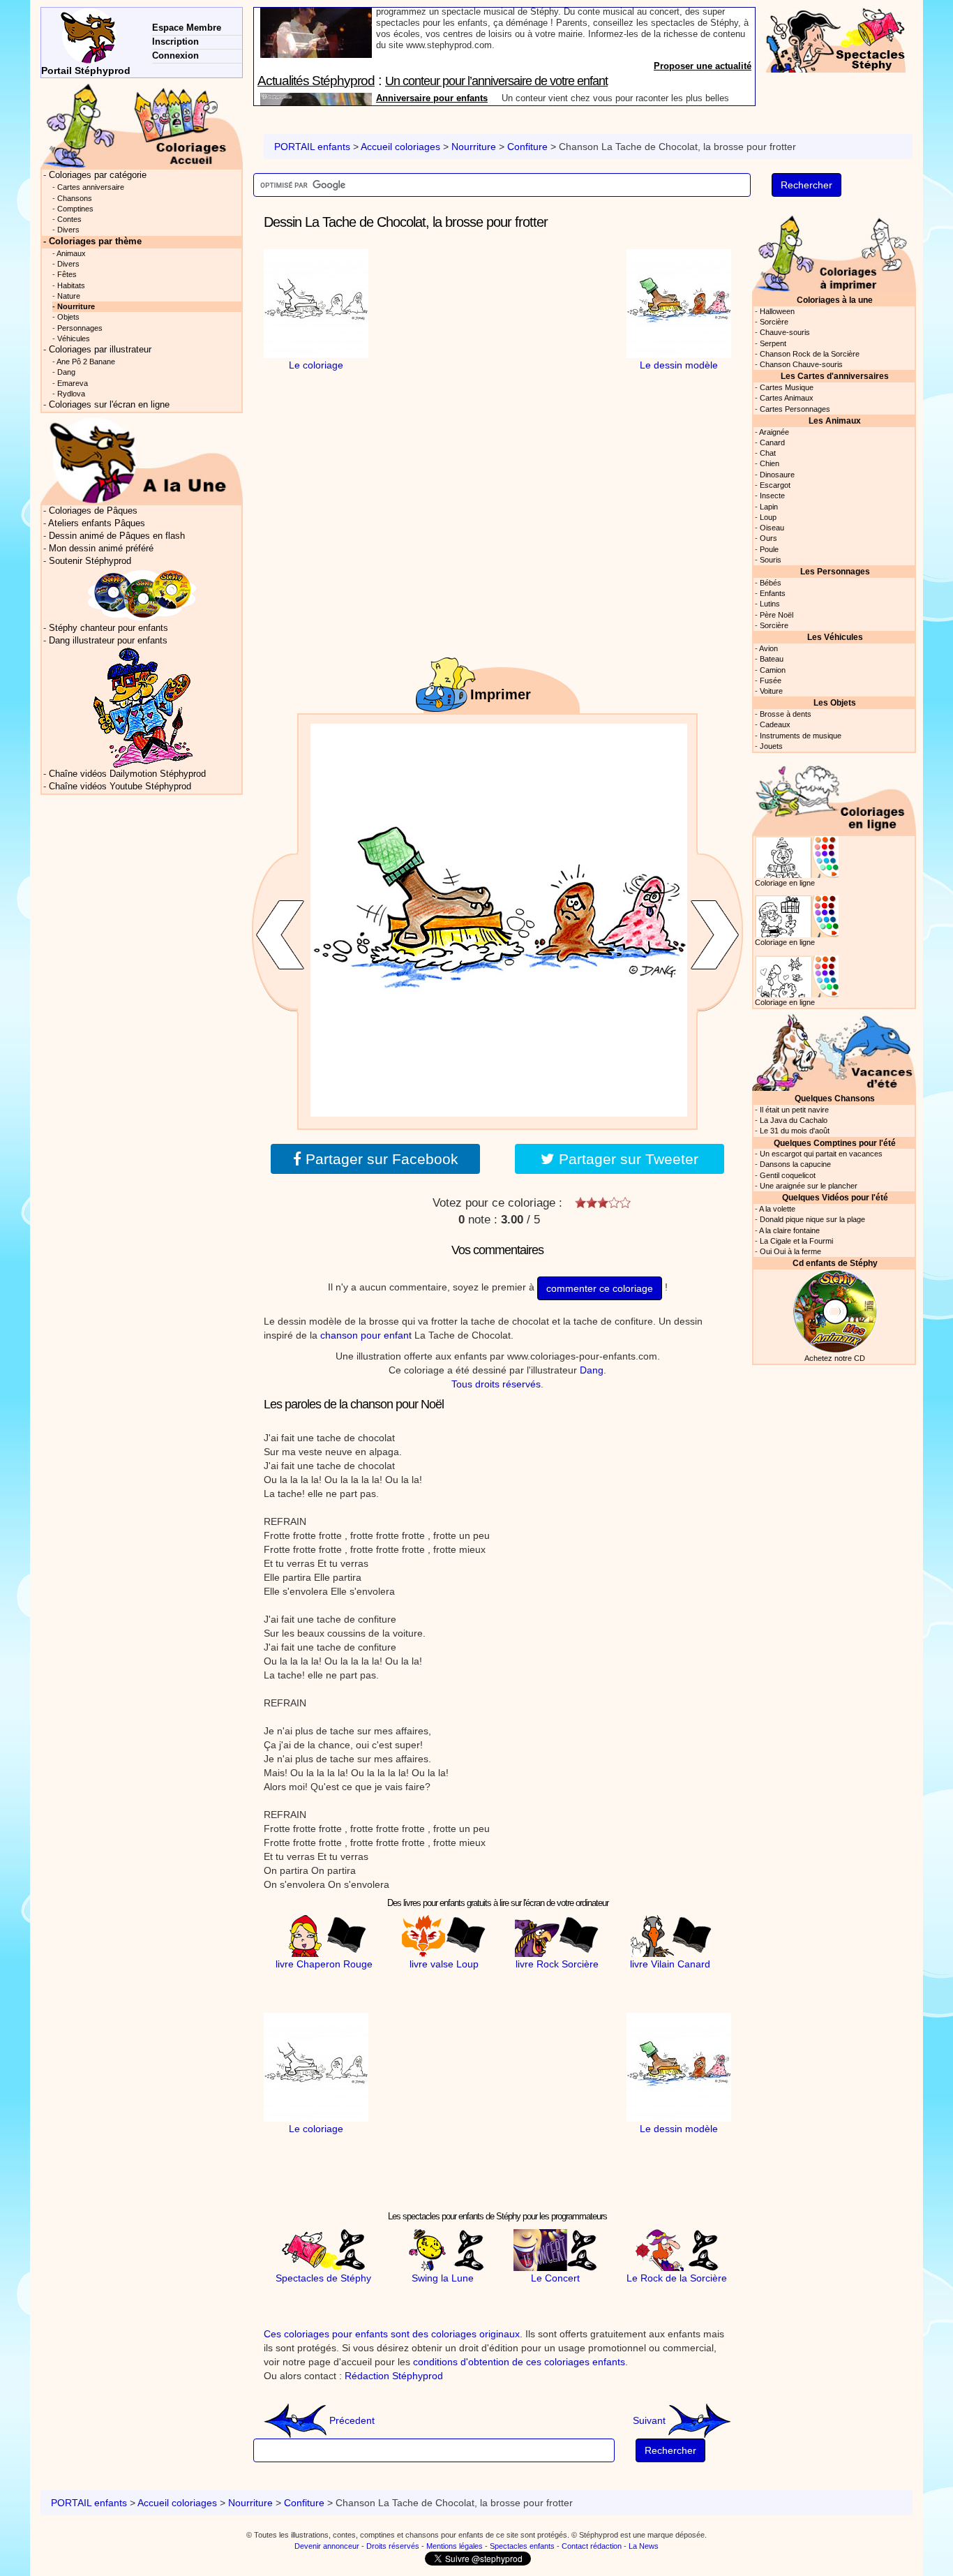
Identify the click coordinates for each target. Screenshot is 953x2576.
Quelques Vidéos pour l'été (835, 1197)
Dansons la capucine (795, 1164)
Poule (769, 549)
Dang (592, 1370)
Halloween (777, 311)
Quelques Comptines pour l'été (835, 1143)
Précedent (351, 2420)
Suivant (651, 2420)
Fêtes (67, 274)
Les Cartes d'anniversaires (835, 376)
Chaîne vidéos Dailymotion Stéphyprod (127, 774)
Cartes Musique (787, 387)
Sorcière (774, 322)
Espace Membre (187, 28)
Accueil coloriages (400, 147)
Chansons (75, 198)
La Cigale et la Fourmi (796, 1241)
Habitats (71, 285)
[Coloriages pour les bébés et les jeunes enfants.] (834, 252)
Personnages (80, 328)
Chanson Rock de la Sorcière (810, 354)
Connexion (175, 55)
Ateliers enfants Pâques (97, 523)
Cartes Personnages (795, 409)
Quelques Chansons (835, 1098)
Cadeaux (775, 724)
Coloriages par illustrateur (100, 350)
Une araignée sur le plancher (809, 1186)
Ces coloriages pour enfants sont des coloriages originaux (392, 2334)
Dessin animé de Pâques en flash (117, 536)
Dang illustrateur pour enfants (108, 641)
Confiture (527, 147)
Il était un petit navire (794, 1110)
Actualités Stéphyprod (316, 16)
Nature (69, 296)
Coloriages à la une (835, 300)
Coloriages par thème (95, 241)
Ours (768, 538)
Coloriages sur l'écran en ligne (109, 405)
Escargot (775, 485)
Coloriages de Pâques (93, 511)
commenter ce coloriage (600, 1288)
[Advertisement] (497, 336)
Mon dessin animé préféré (101, 549)
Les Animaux (835, 420)
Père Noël (776, 615)
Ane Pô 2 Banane (86, 362)
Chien (770, 463)
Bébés (771, 583)
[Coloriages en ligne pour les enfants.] (834, 795)
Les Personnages (835, 571)
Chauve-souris (785, 332)
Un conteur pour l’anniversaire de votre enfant (496, 16)
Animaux (71, 253)
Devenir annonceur (327, 2546)
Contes (69, 219)
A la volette (777, 1209)
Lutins (770, 604)
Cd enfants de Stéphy (835, 1263)
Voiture (771, 691)
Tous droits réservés (496, 1384)
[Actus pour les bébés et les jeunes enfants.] (142, 460)
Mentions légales (455, 2546)
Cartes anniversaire (91, 187)
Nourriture (474, 147)
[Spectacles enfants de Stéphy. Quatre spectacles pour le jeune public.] (836, 39)
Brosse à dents (786, 714)
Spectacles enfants (522, 2546)
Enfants (773, 593)
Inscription (175, 42)
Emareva (73, 383)
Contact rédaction (592, 2546)
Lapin (769, 507)
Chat (768, 453)
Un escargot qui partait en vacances (821, 1154)
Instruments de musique (801, 736)
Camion (773, 670)
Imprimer (501, 694)
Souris (771, 560)
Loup (768, 517)
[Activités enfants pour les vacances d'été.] (834, 1051)
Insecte (772, 496)
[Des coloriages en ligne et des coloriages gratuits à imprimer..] (142, 125)
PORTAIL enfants (312, 147)
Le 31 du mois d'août (795, 1131)
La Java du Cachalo (794, 1120)
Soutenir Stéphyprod (90, 561)
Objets (68, 317)
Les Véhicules (835, 637)
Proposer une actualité (703, 99)
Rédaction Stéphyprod (394, 2376)
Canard (772, 442)
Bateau (772, 659)
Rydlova (71, 394)
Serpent (773, 343)
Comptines (75, 209)
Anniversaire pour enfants (432, 33)
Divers (68, 230)
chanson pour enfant (366, 1335)
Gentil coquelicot (788, 1175)
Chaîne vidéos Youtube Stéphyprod (120, 787)
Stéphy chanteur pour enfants (108, 628)
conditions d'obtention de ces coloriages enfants (519, 2362)
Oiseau (772, 528)
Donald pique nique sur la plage (812, 1219)
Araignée (774, 432)
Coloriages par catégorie (98, 175)
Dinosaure (777, 475)
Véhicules (74, 338)
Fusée (771, 680)
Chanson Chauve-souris (801, 364)
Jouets (771, 746)
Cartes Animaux (787, 398)
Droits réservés (393, 2546)
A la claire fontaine (789, 1230)
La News (644, 2546)
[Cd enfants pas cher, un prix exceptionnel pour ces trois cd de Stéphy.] (142, 595)
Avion (768, 648)
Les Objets (835, 702)
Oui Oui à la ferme (790, 1251)
